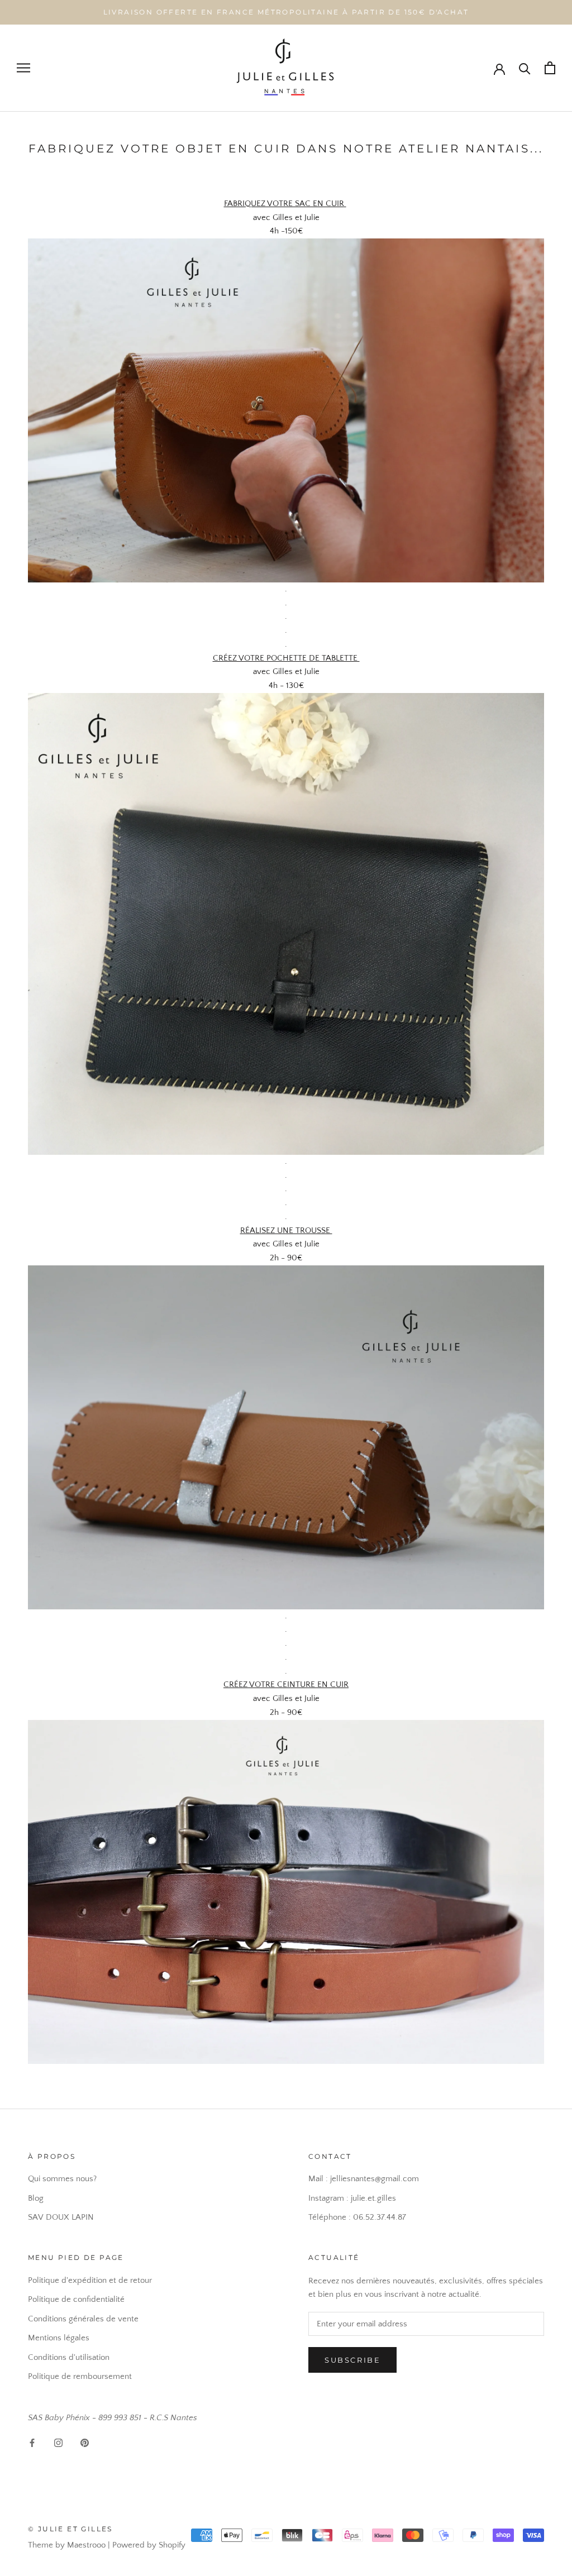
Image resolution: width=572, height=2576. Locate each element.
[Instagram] (58, 2443)
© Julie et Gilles (70, 2529)
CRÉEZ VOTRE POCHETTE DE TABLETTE (286, 658)
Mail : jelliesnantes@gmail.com (364, 2179)
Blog (36, 2198)
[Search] (525, 68)
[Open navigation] (23, 68)
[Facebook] (32, 2443)
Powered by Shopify (149, 2545)
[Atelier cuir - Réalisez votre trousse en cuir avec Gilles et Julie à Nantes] (286, 1272)
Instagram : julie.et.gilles (352, 2198)
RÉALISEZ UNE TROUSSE (286, 1230)
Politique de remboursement (80, 2376)
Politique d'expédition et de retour (90, 2280)
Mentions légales (59, 2338)
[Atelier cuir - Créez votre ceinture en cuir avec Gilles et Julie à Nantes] (286, 1726)
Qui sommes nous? (62, 2179)
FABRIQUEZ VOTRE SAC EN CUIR (284, 204)
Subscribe (352, 2360)
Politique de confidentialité (76, 2299)
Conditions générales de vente (83, 2319)
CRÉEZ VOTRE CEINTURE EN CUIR (286, 1684)
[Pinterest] (85, 2443)
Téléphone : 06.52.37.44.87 (357, 2217)
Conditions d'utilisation (69, 2357)
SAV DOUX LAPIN (61, 2217)
